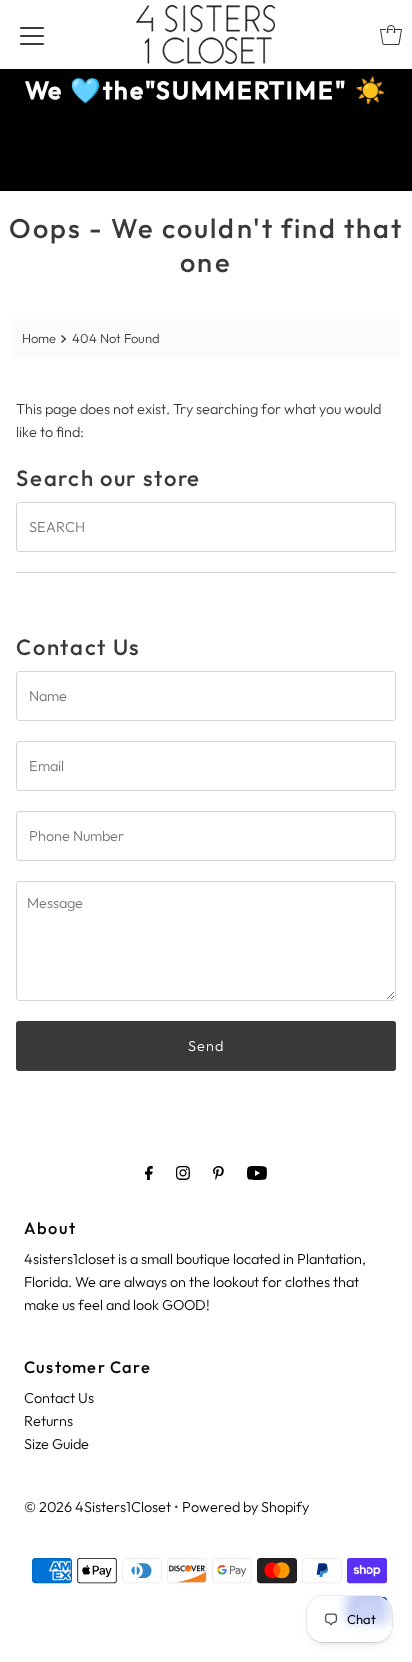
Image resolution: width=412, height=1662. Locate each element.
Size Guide (56, 1444)
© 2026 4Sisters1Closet (97, 1507)
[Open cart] (391, 35)
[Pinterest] (218, 1172)
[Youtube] (257, 1172)
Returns (48, 1421)
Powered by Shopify (245, 1507)
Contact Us (59, 1398)
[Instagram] (183, 1172)
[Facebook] (149, 1172)
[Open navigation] (32, 35)
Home (39, 338)
